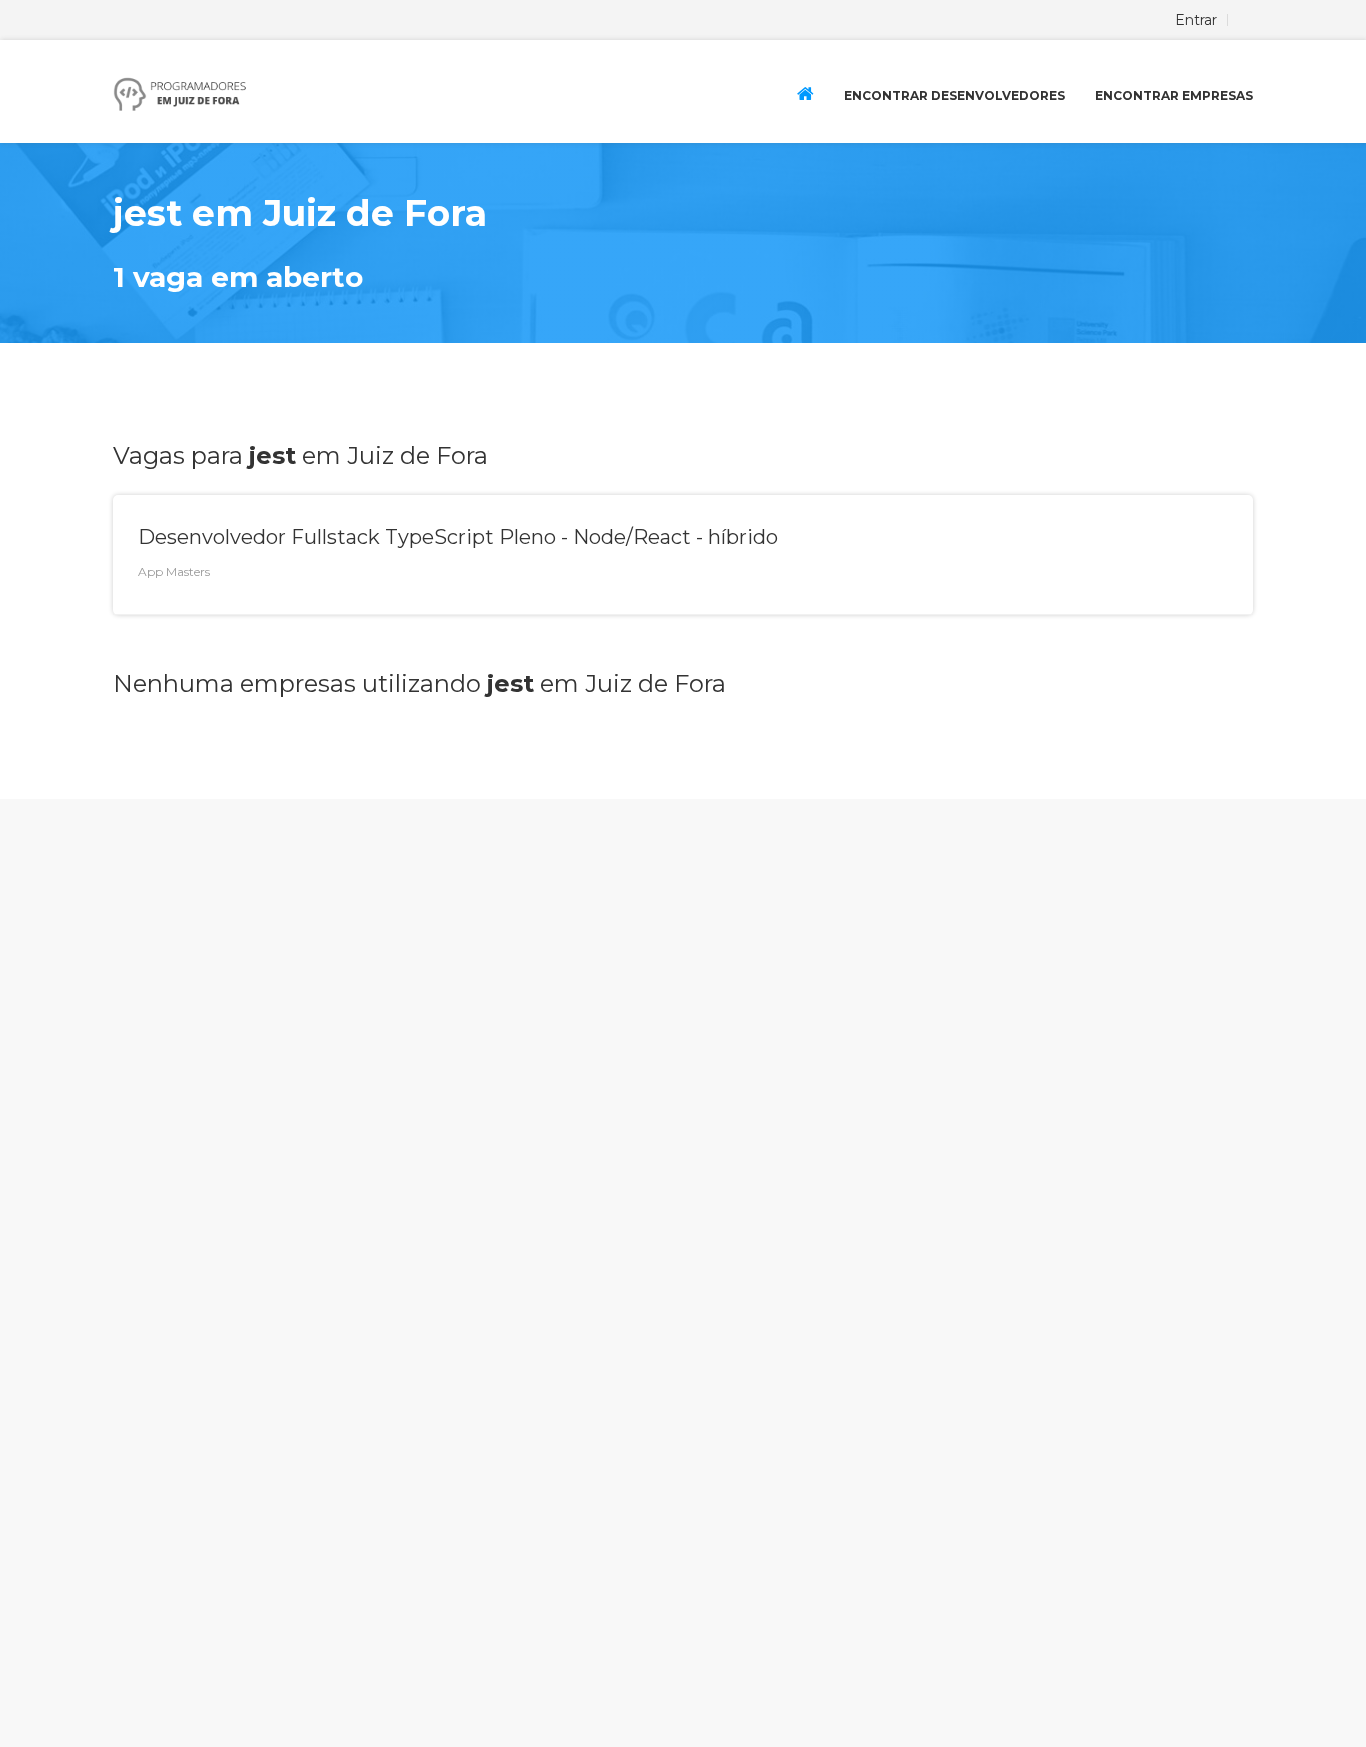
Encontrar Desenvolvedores (954, 95)
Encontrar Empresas (1174, 95)
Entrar (1196, 20)
